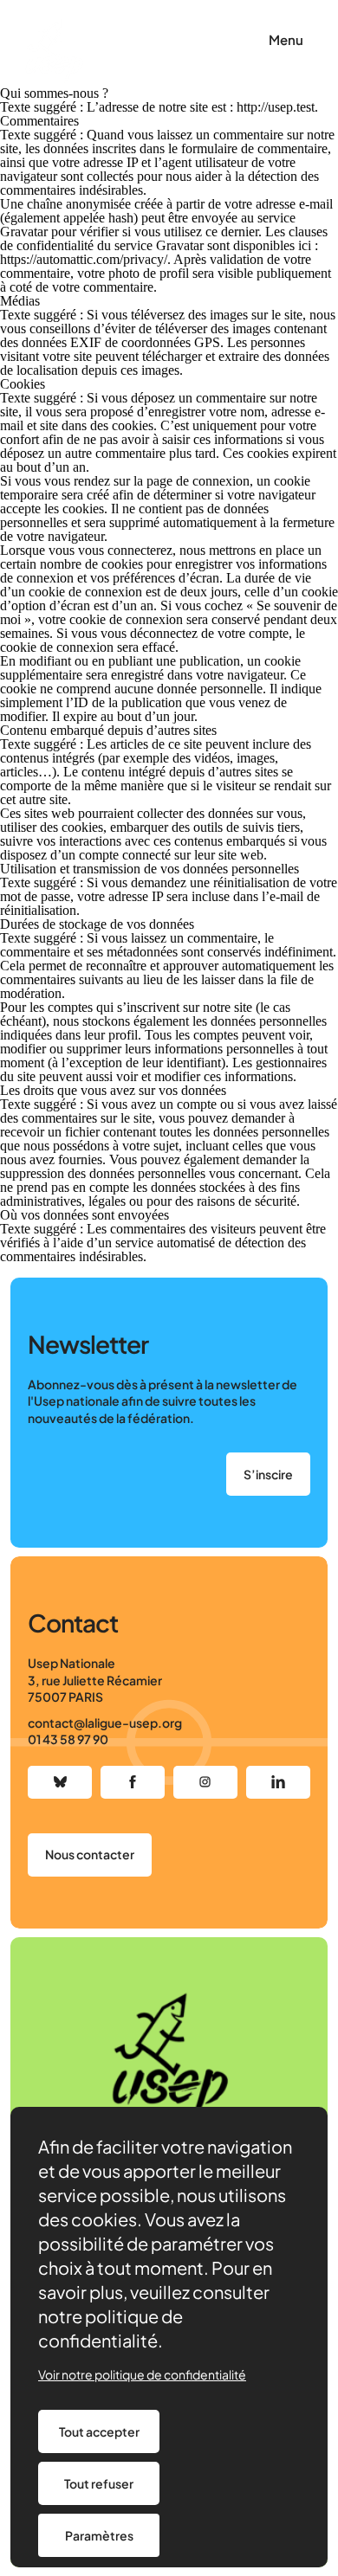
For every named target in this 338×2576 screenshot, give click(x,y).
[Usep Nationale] (54, 52)
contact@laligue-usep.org (105, 1723)
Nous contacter (90, 1854)
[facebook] (133, 1782)
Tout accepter (99, 2431)
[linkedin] (278, 1782)
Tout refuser (99, 2483)
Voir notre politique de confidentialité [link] (142, 2374)
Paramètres (99, 2535)
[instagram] (205, 1782)
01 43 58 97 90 (68, 1739)
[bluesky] (60, 1782)
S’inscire (268, 1474)
